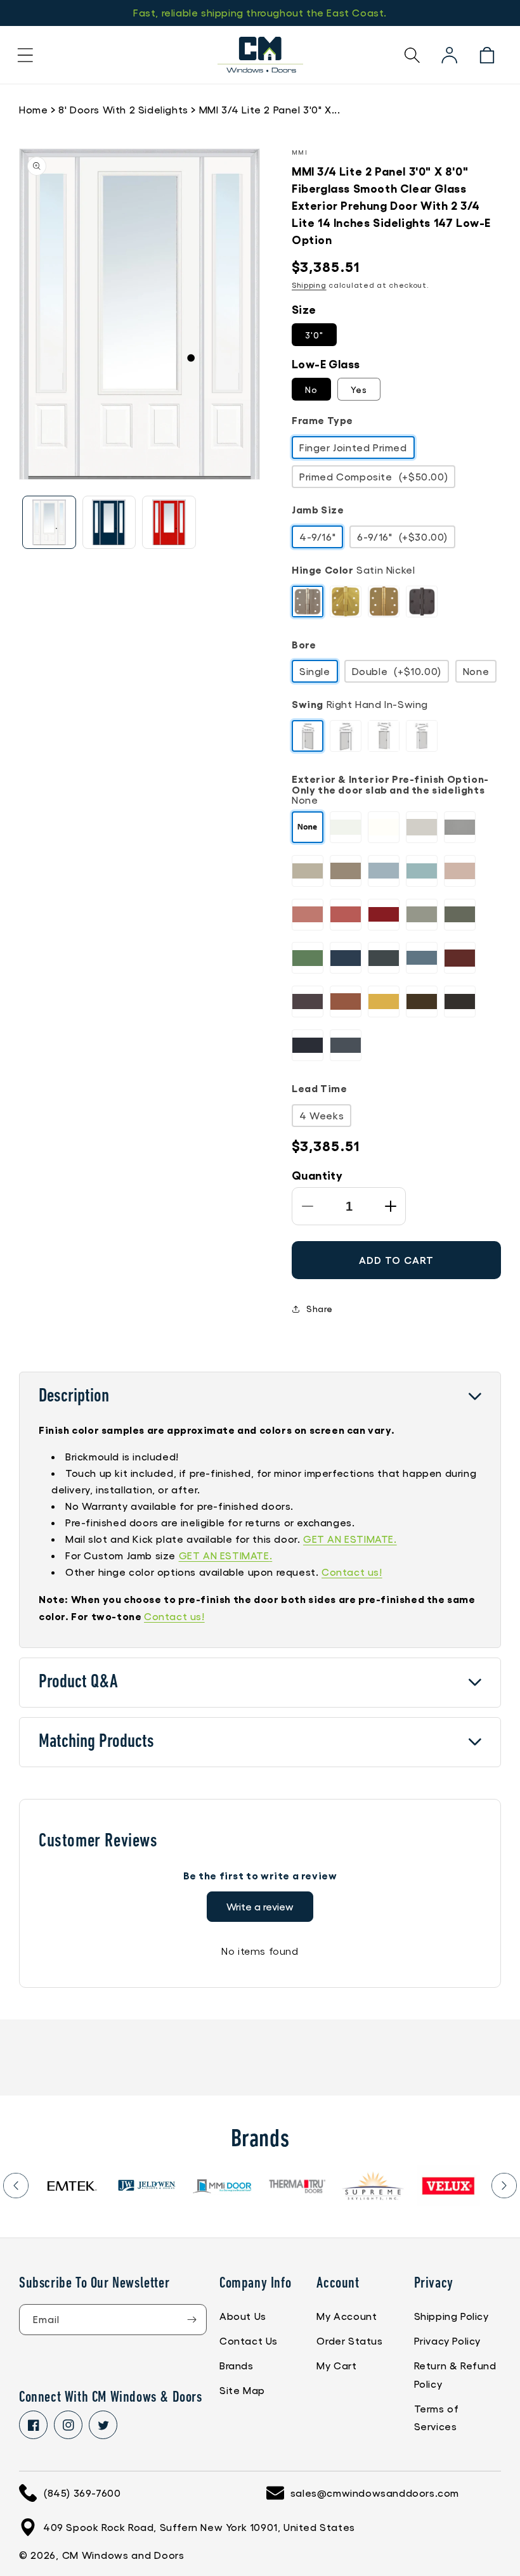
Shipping (309, 285)
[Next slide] (504, 2186)
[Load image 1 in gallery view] (49, 523)
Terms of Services (437, 2418)
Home (33, 109)
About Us (243, 2316)
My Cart (336, 2365)
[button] (25, 55)
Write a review (260, 1906)
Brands (237, 2365)
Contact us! (352, 1572)
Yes (359, 389)
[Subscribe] (192, 2320)
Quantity (317, 1175)
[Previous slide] (16, 2186)
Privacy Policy (447, 2341)
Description (74, 1397)
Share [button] (320, 1308)
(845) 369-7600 (82, 2493)
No (311, 389)
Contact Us (249, 2341)
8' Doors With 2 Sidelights (123, 109)
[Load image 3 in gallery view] (169, 523)
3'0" (314, 335)
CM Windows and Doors (123, 2555)
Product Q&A (78, 1683)
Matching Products (96, 1742)
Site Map (242, 2390)
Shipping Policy (452, 2316)
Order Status (349, 2341)
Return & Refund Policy (455, 2374)
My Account (347, 2316)
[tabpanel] (43, 2186)
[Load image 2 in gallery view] (109, 523)
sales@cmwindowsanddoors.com (375, 2493)
